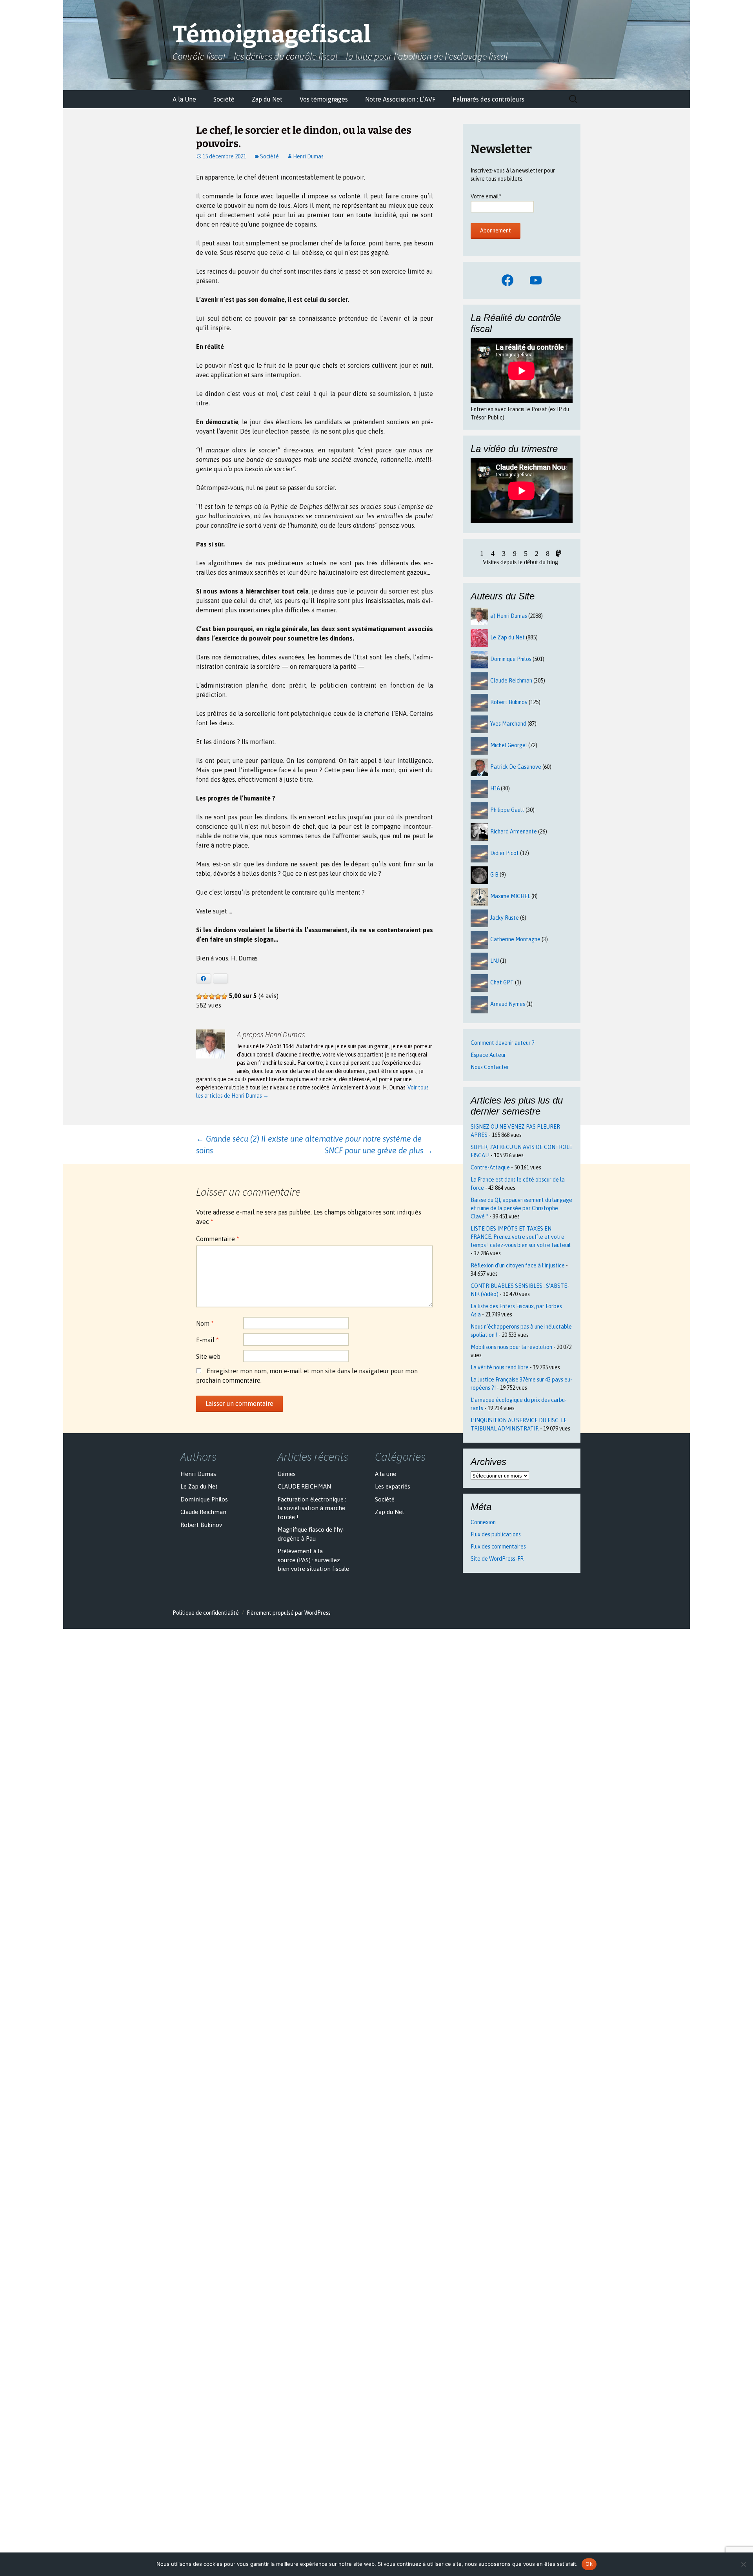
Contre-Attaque (490, 1167)
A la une (386, 1474)
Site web (208, 1356)
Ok (589, 2564)
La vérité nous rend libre (500, 1367)
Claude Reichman (511, 681)
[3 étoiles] (212, 997)
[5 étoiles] (224, 997)
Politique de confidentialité (206, 1613)
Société (224, 99)
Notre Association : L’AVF (400, 99)
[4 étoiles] (218, 997)
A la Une (184, 99)
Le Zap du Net (507, 637)
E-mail (207, 1340)
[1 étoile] (199, 997)
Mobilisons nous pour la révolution (511, 1347)
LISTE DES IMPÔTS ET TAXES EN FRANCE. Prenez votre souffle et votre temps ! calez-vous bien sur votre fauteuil (521, 1237)
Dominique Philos (511, 659)
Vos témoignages (324, 99)
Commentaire (218, 1239)
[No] (743, 2564)
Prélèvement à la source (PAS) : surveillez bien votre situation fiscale (313, 1560)
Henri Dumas (308, 156)
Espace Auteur (488, 1055)
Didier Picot (505, 853)
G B (494, 875)
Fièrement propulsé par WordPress (289, 1613)
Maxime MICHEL (510, 896)
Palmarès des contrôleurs (488, 99)
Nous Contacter (490, 1067)
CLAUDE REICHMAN (304, 1486)
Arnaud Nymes (508, 1004)
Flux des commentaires (498, 1547)
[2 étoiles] (206, 997)
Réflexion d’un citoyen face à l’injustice (518, 1265)
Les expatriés (393, 1486)
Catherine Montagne (515, 939)
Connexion (483, 1522)
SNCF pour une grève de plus (379, 1150)
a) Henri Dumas (509, 616)
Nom (205, 1323)
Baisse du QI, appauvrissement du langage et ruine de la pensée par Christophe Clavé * (521, 1208)
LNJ (495, 961)
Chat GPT (502, 982)
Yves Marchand (508, 724)
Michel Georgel (509, 745)
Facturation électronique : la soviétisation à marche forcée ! (312, 1508)
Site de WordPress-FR (497, 1559)
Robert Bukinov (509, 702)
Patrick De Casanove (516, 767)
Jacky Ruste (505, 918)
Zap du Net (267, 99)
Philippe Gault (507, 810)
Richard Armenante (514, 831)
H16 (495, 788)
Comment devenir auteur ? (503, 1043)
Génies (287, 1474)
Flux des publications (496, 1534)
